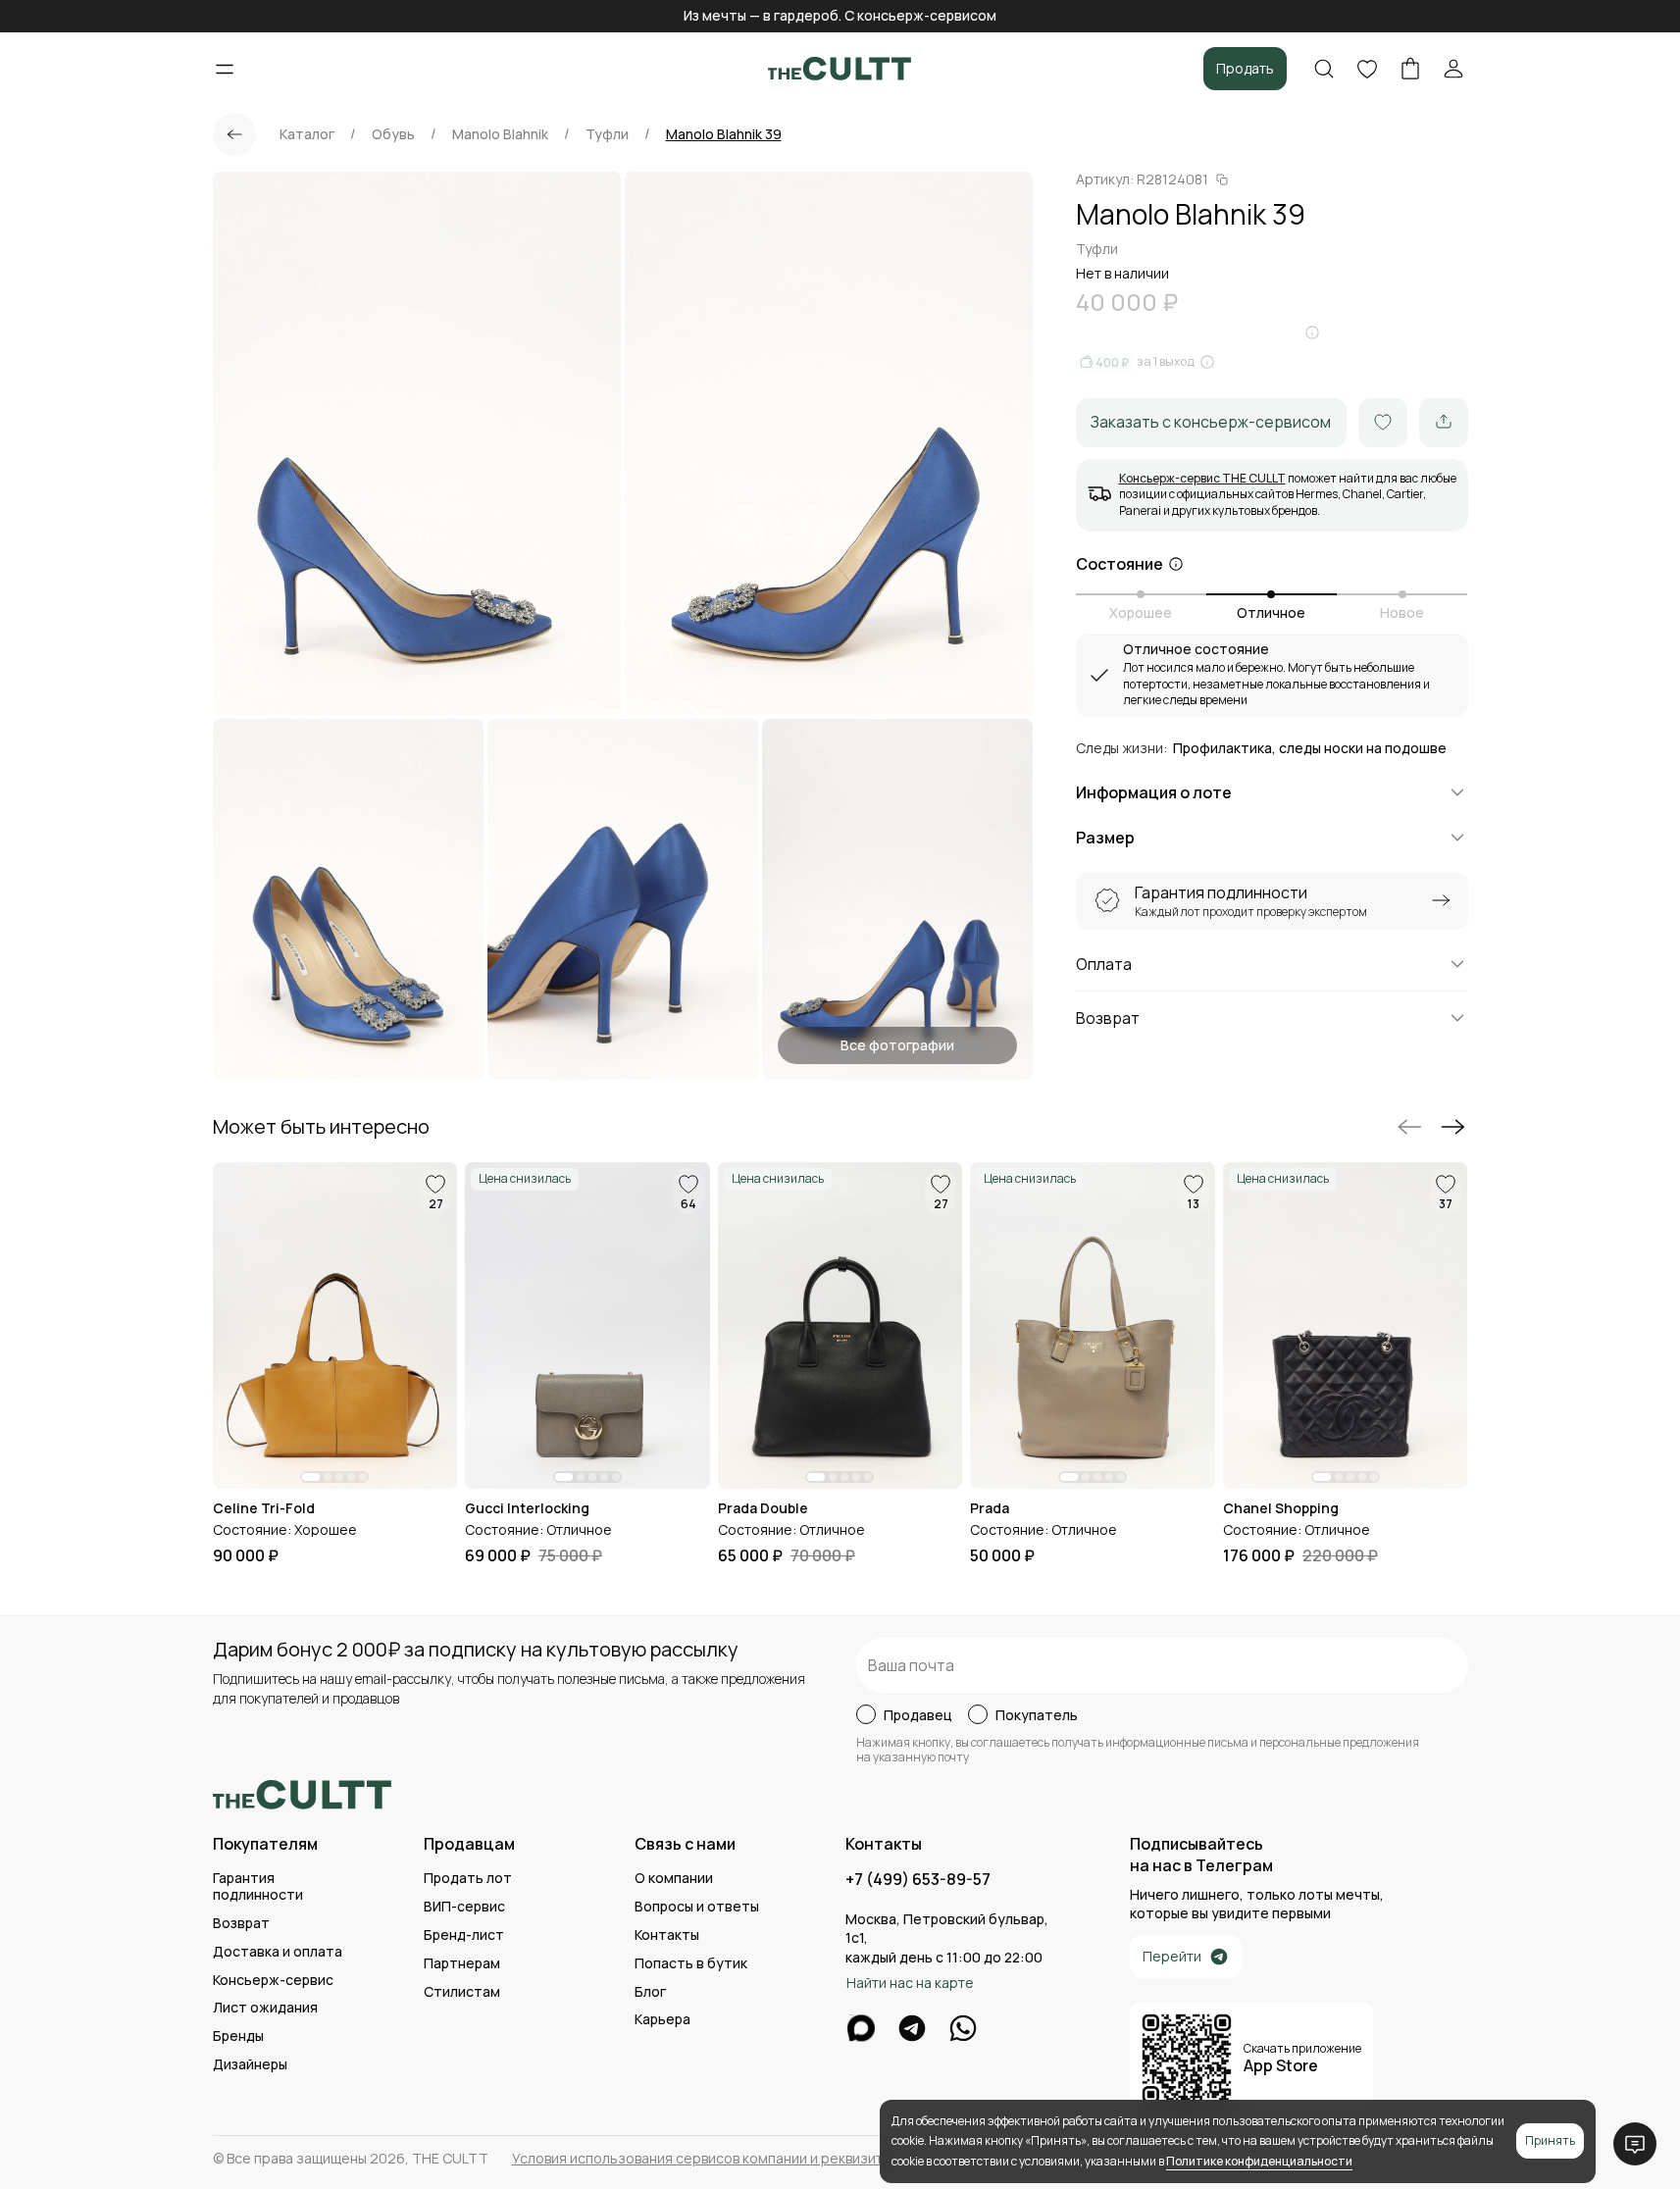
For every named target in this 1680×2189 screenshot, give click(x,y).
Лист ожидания (265, 2008)
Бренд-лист (464, 1935)
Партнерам (462, 1964)
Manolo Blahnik (500, 134)
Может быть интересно (321, 1127)
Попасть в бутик (691, 1964)
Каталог (307, 134)
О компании (674, 1879)
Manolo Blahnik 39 (724, 134)
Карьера (662, 2020)
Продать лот (468, 1879)
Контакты (667, 1935)
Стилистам (462, 1992)
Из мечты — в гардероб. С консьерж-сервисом (840, 15)
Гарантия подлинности (258, 1887)
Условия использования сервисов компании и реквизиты (702, 2159)
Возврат (241, 1924)
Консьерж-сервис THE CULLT (1202, 477)
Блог (650, 1992)
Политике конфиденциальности (1259, 2161)
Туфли (607, 134)
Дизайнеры (250, 2065)
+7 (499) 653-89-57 (918, 1880)
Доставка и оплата (278, 1952)
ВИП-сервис (464, 1907)
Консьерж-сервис (273, 1981)
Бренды (238, 2036)
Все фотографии (897, 1045)
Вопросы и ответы (697, 1907)
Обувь (393, 134)
